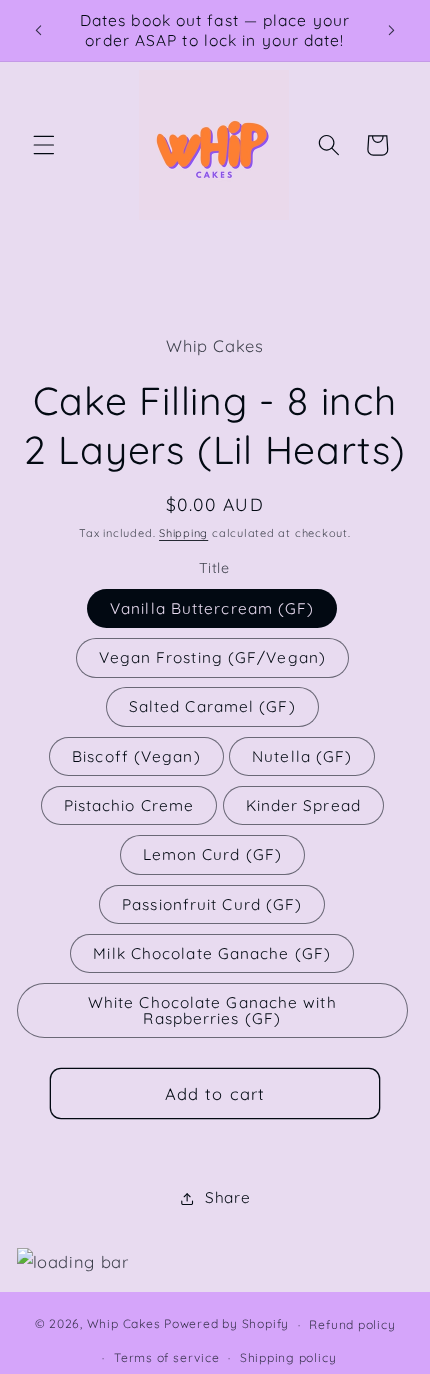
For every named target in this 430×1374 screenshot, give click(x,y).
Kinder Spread (303, 805)
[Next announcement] (392, 31)
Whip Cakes (124, 1324)
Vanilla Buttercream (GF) (212, 608)
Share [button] (227, 1197)
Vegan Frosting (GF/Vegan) (213, 657)
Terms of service (166, 1357)
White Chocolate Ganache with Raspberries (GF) (212, 1010)
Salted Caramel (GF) (212, 706)
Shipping (183, 533)
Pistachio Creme (129, 805)
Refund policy (352, 1324)
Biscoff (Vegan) (136, 756)
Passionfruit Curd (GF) (212, 904)
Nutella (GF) (302, 756)
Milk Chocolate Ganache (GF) (212, 953)
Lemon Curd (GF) (213, 854)
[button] (44, 145)
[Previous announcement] (39, 31)
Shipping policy (288, 1357)
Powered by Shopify (226, 1324)
